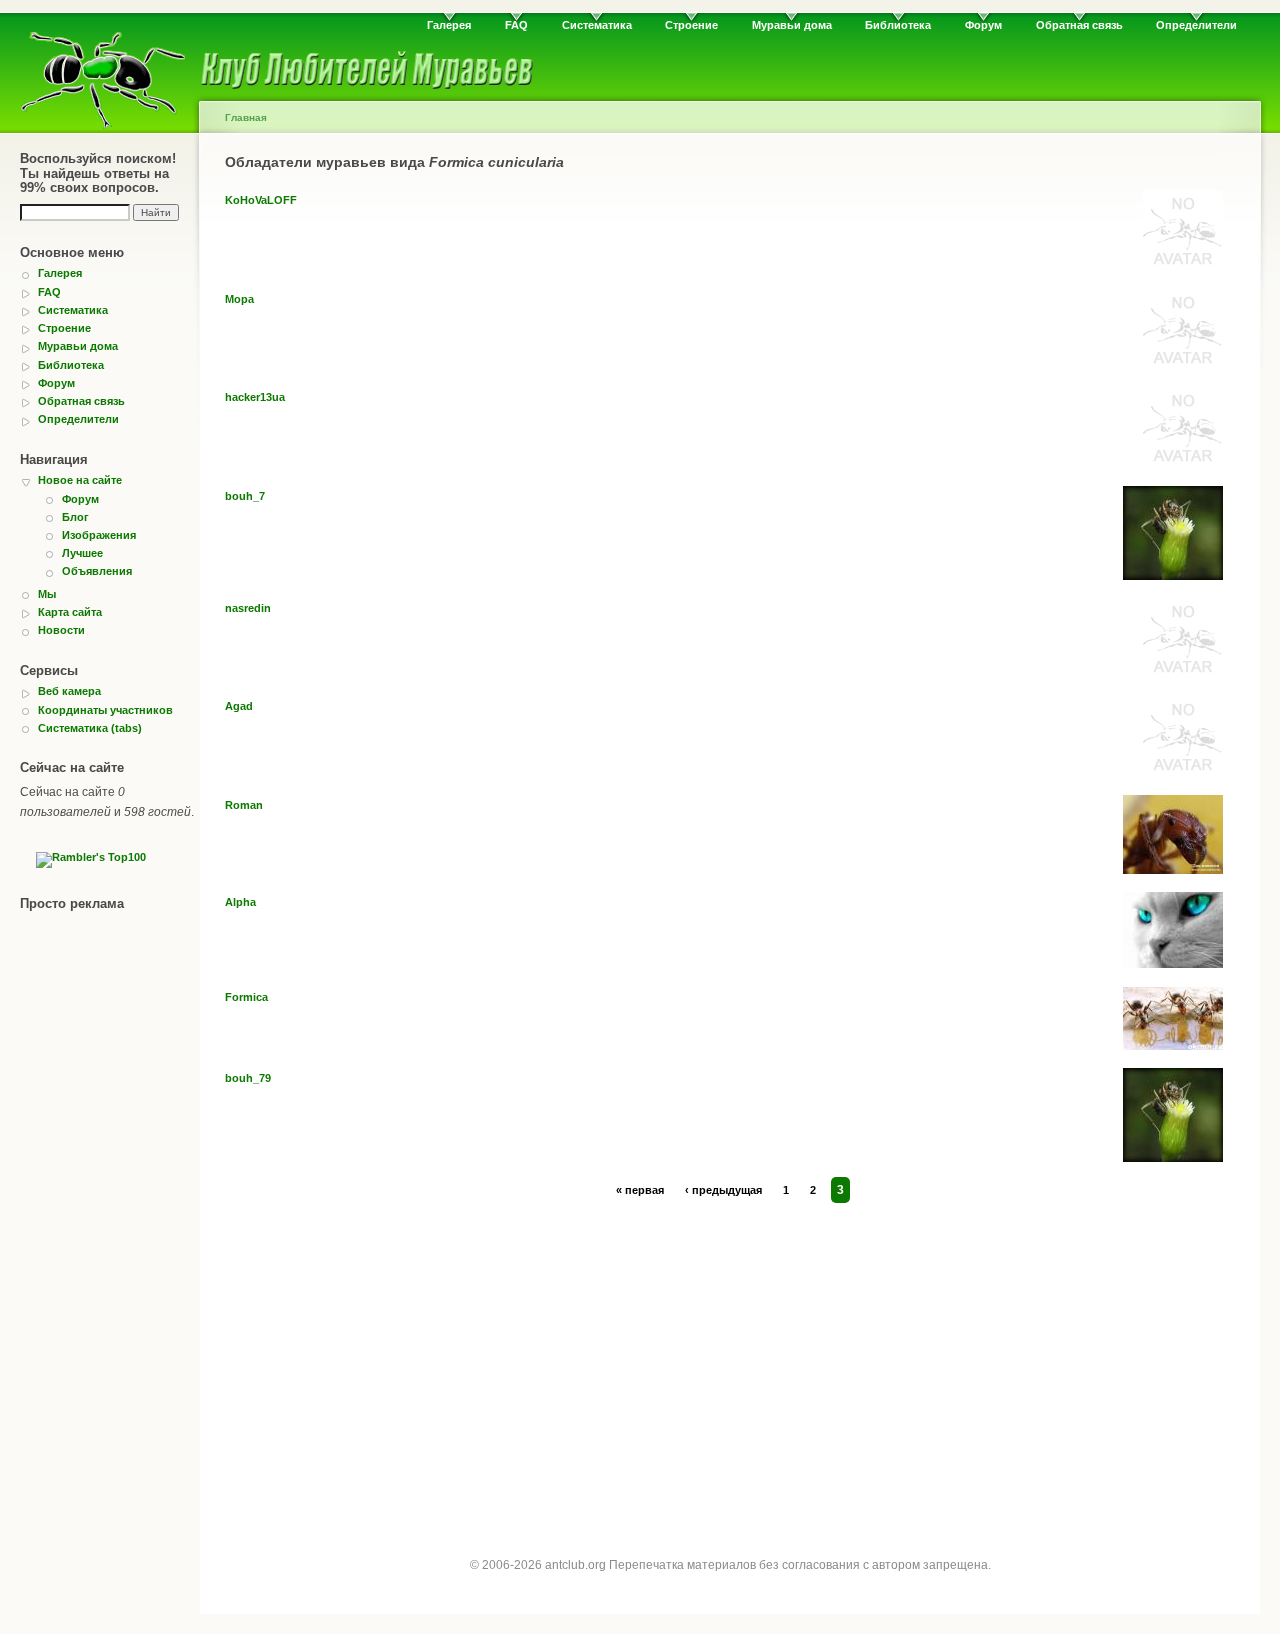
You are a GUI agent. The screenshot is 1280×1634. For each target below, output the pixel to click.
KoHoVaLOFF (261, 200)
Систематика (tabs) (90, 728)
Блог (75, 517)
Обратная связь (1079, 25)
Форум (983, 25)
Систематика (597, 25)
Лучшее (82, 553)
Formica (246, 997)
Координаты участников (105, 710)
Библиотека (898, 25)
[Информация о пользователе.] (1183, 266)
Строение (691, 25)
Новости (61, 630)
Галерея (449, 25)
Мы (47, 594)
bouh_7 (245, 496)
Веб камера (69, 691)
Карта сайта (70, 612)
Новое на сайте (80, 480)
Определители (1196, 25)
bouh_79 (248, 1078)
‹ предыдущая (723, 1190)
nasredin (248, 608)
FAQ (516, 25)
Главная (246, 117)
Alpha (240, 902)
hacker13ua (255, 397)
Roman (244, 805)
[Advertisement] (730, 1361)
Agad (239, 706)
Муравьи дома (792, 25)
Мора (239, 299)
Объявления (97, 571)
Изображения (99, 535)
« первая (640, 1190)
